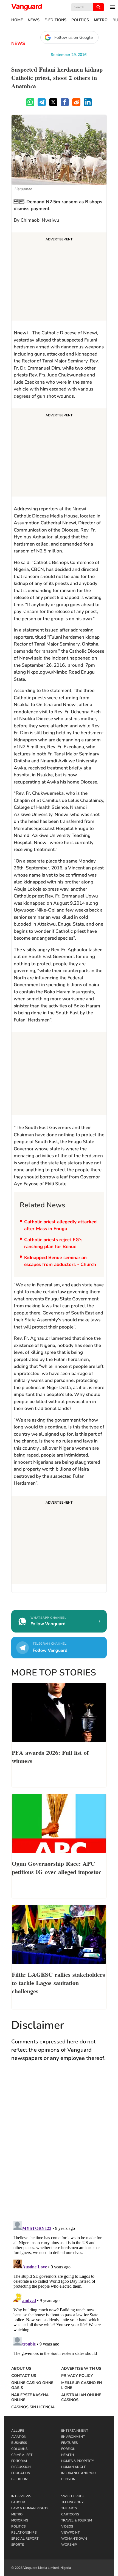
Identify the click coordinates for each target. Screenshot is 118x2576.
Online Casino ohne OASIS (32, 2385)
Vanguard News (27, 7)
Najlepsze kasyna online (30, 2398)
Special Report (25, 2539)
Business (19, 2443)
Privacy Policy (77, 2376)
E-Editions (55, 20)
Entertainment (75, 2431)
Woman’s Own (74, 2539)
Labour (18, 2502)
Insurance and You (78, 2473)
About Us (21, 2369)
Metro (101, 20)
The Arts (69, 2508)
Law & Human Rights (30, 2508)
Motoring (20, 2520)
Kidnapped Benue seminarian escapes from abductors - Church (60, 1261)
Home (17, 20)
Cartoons (70, 2514)
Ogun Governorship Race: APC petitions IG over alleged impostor (57, 1867)
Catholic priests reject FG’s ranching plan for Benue (53, 1243)
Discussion (21, 2467)
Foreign (68, 2449)
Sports (18, 2545)
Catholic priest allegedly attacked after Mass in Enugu (60, 1225)
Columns (19, 2449)
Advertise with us (81, 2369)
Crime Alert (22, 2455)
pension (68, 2479)
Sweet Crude (73, 2496)
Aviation (19, 2437)
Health (68, 2455)
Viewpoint (70, 2532)
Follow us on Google (74, 37)
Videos (67, 2526)
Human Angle (74, 2467)
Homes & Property (78, 2461)
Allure (18, 2431)
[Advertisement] (59, 277)
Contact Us (24, 2376)
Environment (73, 2437)
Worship (69, 2545)
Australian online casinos (81, 2398)
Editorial (20, 2461)
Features (69, 2443)
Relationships (24, 2532)
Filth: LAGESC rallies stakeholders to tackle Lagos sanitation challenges (58, 1982)
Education (21, 2473)
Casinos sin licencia (33, 2407)
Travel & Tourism (77, 2520)
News (34, 20)
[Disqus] (59, 2147)
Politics (80, 20)
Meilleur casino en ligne (82, 2385)
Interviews (21, 2496)
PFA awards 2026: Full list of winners (50, 1756)
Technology (72, 2502)
